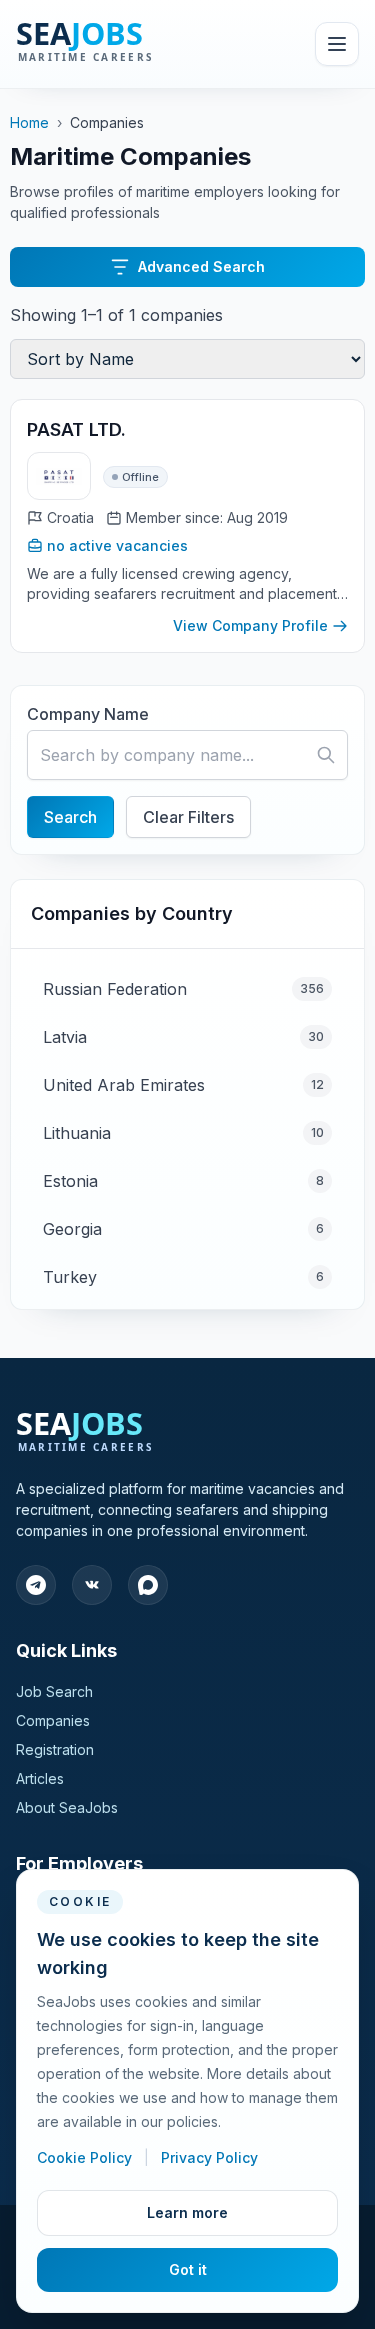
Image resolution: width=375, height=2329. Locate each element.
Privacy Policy (209, 2157)
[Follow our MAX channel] (148, 1585)
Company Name (88, 714)
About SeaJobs (67, 1807)
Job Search (54, 1691)
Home (29, 122)
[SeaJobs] (129, 44)
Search (70, 817)
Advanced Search (201, 266)
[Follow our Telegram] (36, 1585)
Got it (188, 2269)
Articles (40, 1778)
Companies (53, 1720)
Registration (55, 1749)
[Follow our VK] (92, 1585)
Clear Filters (188, 817)
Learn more (187, 2212)
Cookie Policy (86, 2157)
